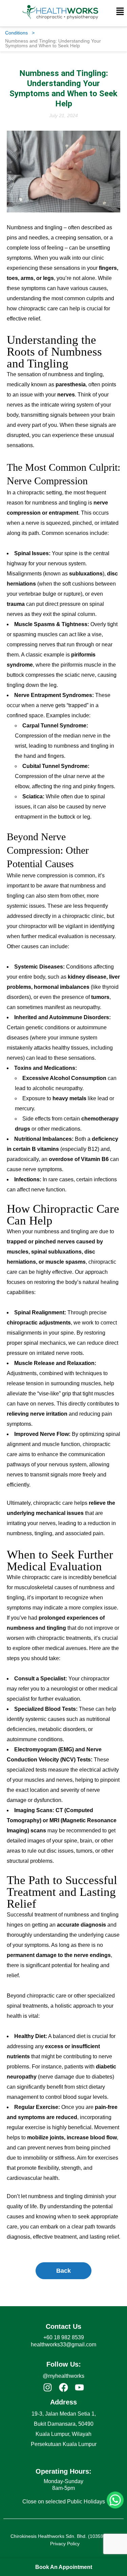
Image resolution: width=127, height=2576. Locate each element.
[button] (120, 12)
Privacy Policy (65, 2544)
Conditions (20, 33)
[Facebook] (63, 2387)
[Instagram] (48, 2387)
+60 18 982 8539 (64, 2337)
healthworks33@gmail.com (63, 2345)
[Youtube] (79, 2387)
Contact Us (63, 2326)
